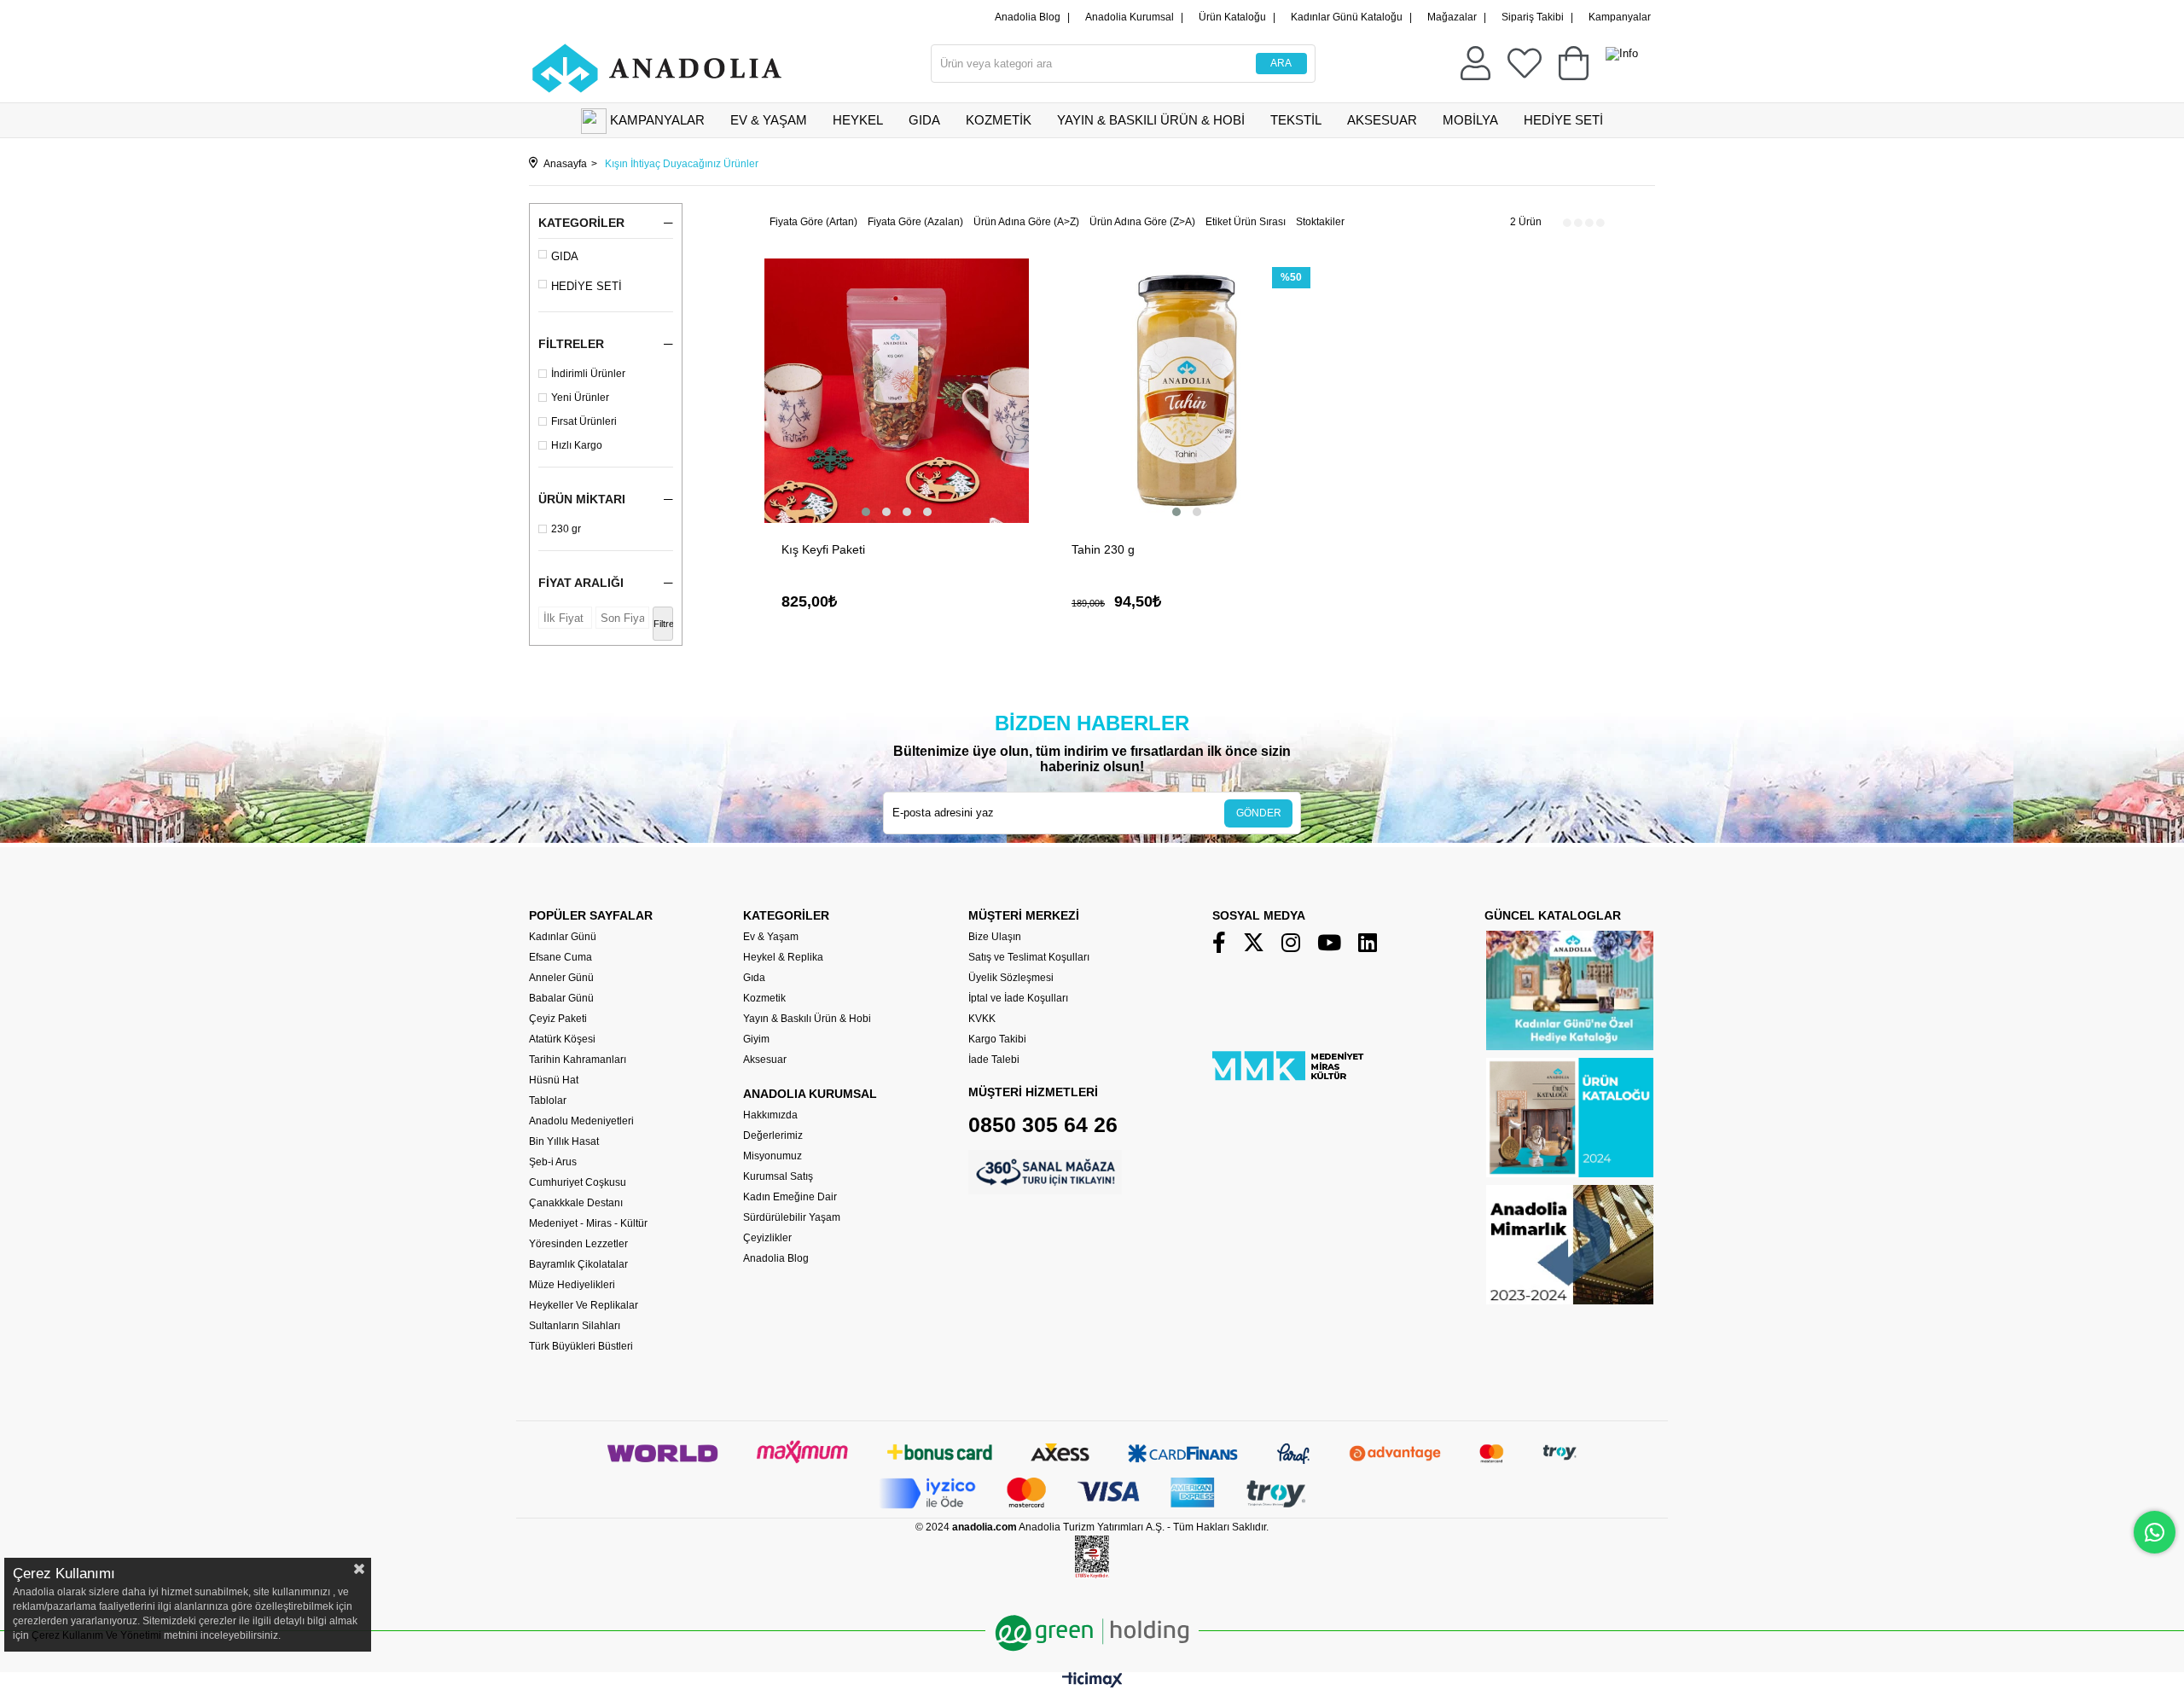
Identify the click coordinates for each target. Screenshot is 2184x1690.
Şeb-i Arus (553, 1162)
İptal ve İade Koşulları (1018, 998)
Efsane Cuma (561, 957)
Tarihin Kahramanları (578, 1060)
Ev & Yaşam (771, 937)
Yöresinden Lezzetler (578, 1244)
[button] (866, 512)
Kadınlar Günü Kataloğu (1347, 17)
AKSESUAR (1382, 120)
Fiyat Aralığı (581, 583)
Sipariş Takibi (1533, 17)
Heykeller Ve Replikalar (584, 1305)
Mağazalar (1452, 17)
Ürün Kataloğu (1232, 17)
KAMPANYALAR (657, 120)
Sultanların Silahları (575, 1326)
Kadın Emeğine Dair (790, 1197)
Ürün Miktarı (582, 499)
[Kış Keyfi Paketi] (897, 391)
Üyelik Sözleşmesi (1011, 978)
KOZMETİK (999, 120)
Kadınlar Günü (563, 937)
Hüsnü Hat (554, 1080)
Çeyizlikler (767, 1238)
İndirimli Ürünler (588, 374)
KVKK (982, 1019)
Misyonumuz (773, 1156)
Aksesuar (765, 1060)
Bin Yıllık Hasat (564, 1141)
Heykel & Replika (783, 957)
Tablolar (548, 1101)
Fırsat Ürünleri (584, 421)
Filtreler (571, 344)
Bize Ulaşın (995, 937)
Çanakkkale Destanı (576, 1203)
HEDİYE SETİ (1563, 120)
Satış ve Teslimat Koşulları (1029, 957)
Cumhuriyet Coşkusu (578, 1182)
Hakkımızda (770, 1115)
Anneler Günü (561, 978)
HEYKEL (858, 120)
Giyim (756, 1039)
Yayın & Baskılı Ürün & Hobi (807, 1019)
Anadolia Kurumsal (1130, 17)
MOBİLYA (1470, 120)
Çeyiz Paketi (558, 1019)
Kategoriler (581, 223)
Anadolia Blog (1028, 17)
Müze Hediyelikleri (572, 1285)
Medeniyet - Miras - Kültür (588, 1223)
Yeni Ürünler (580, 398)
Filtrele (663, 624)
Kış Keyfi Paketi (823, 549)
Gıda (754, 978)
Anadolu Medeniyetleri (581, 1121)
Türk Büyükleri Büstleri (581, 1346)
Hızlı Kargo (577, 445)
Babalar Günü (561, 998)
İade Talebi (994, 1060)
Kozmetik (764, 998)
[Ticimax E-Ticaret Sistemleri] (1092, 1684)
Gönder (1259, 813)
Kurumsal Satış (778, 1176)
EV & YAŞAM (769, 120)
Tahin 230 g (1103, 549)
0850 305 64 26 (1043, 1124)
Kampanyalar (1620, 17)
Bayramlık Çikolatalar (578, 1264)
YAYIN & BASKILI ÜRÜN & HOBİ (1151, 120)
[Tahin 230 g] (1187, 391)
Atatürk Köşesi (562, 1039)
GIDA (924, 120)
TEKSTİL (1296, 120)
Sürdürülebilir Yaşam (792, 1217)
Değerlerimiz (773, 1135)
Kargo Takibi (997, 1039)
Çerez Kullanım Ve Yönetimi (95, 1635)
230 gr (566, 529)
